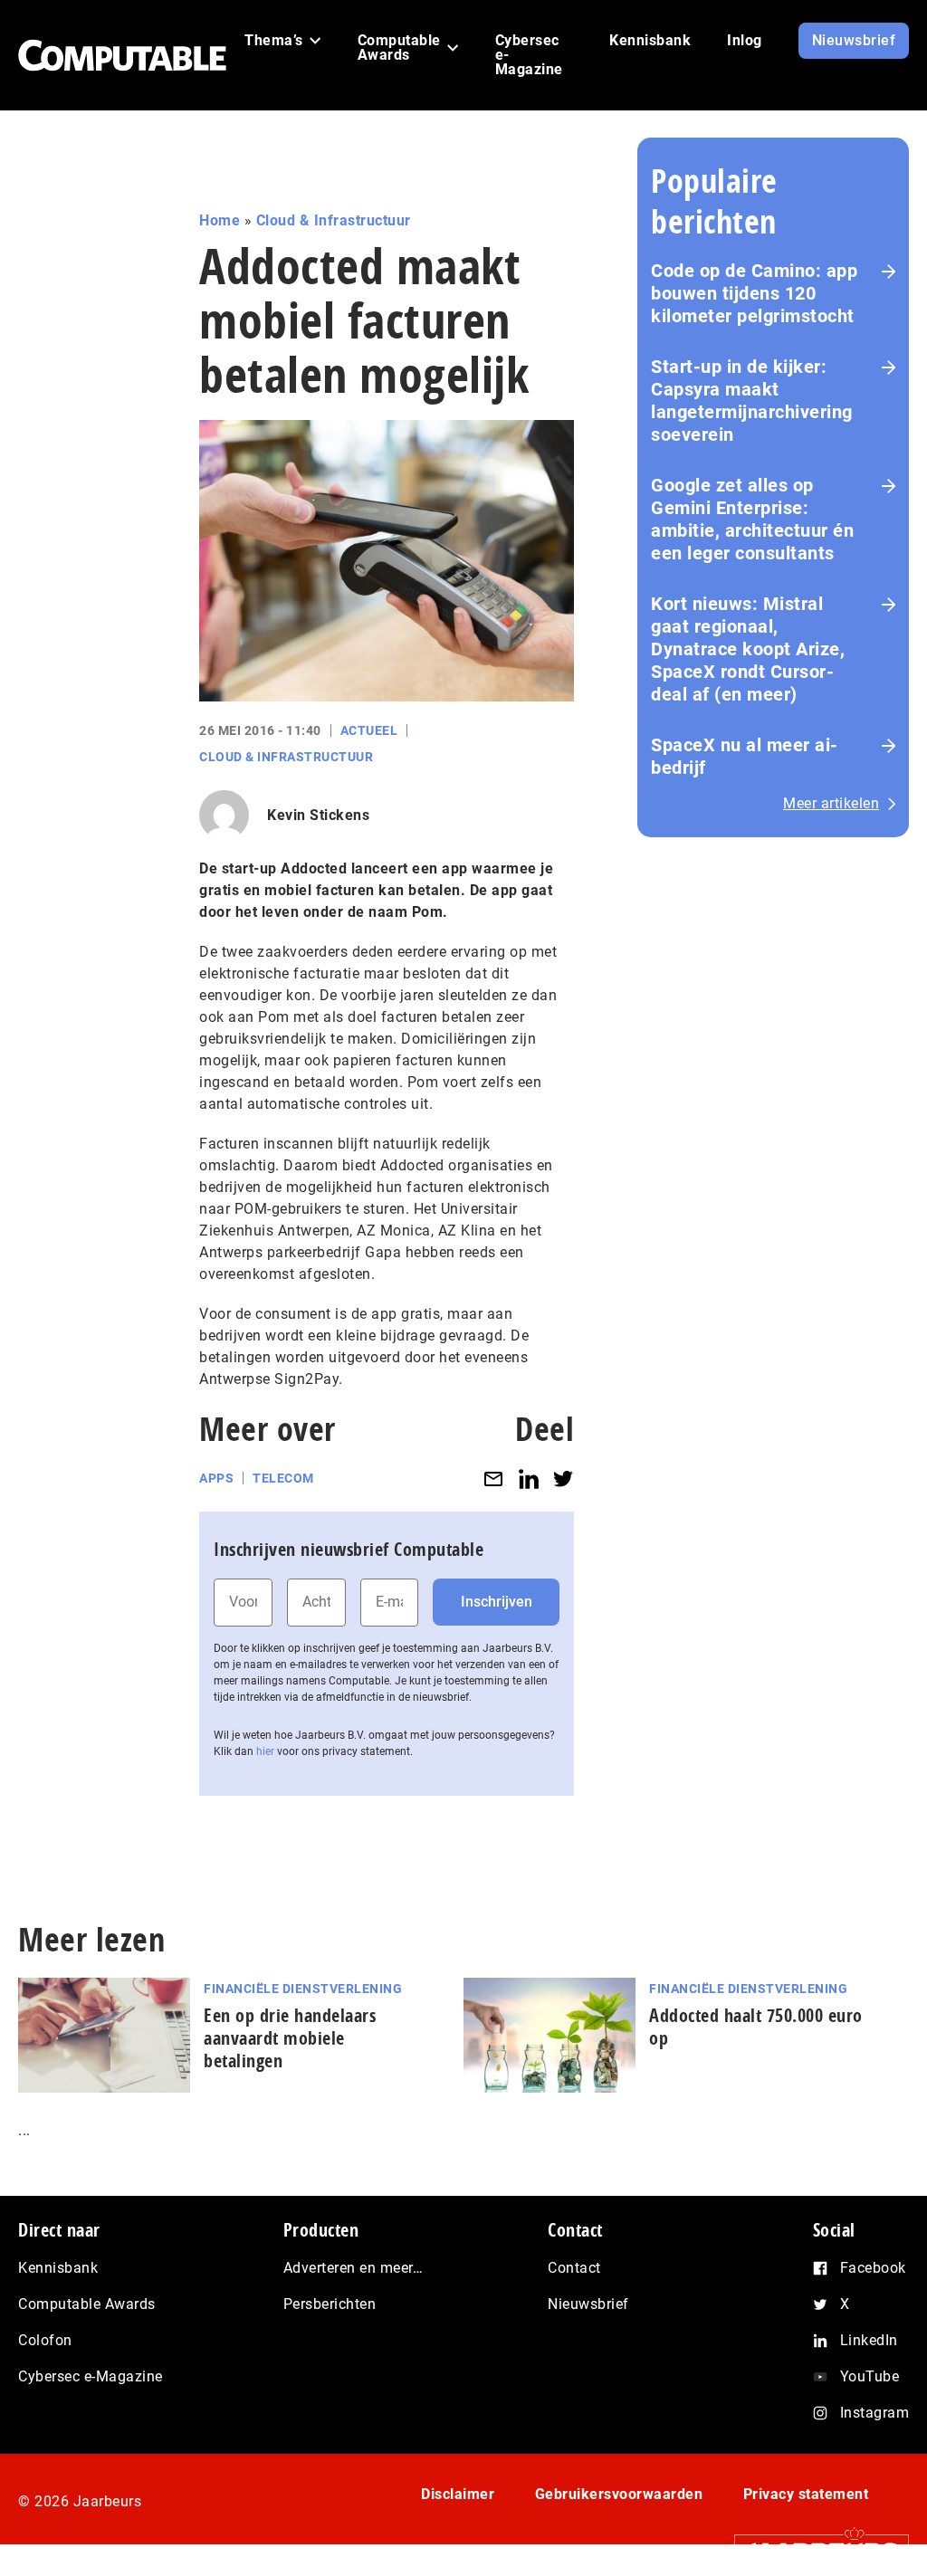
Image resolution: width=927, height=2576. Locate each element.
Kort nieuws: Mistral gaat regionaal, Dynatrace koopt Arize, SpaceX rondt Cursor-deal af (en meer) (748, 649)
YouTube (870, 2376)
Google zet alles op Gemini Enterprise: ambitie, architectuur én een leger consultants (752, 519)
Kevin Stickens (318, 815)
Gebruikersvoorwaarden (619, 2494)
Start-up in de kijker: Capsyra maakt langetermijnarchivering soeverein (752, 401)
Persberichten (330, 2304)
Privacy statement (806, 2494)
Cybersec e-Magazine (91, 2376)
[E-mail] (493, 1479)
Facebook (873, 2268)
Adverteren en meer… (354, 2268)
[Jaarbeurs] (812, 2550)
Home (220, 220)
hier (265, 1751)
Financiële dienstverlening (303, 1989)
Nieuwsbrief (588, 2304)
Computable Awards (87, 2304)
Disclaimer (458, 2494)
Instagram (875, 2413)
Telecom (283, 1478)
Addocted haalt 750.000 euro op (756, 2027)
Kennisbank (58, 2268)
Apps (216, 1478)
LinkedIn (869, 2340)
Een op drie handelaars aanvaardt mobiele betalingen (290, 2038)
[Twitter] (563, 1479)
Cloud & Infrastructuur (334, 220)
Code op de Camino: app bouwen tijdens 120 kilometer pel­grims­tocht (754, 293)
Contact (574, 2268)
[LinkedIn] (529, 1479)
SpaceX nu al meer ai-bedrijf (745, 756)
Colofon (45, 2340)
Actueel (369, 730)
